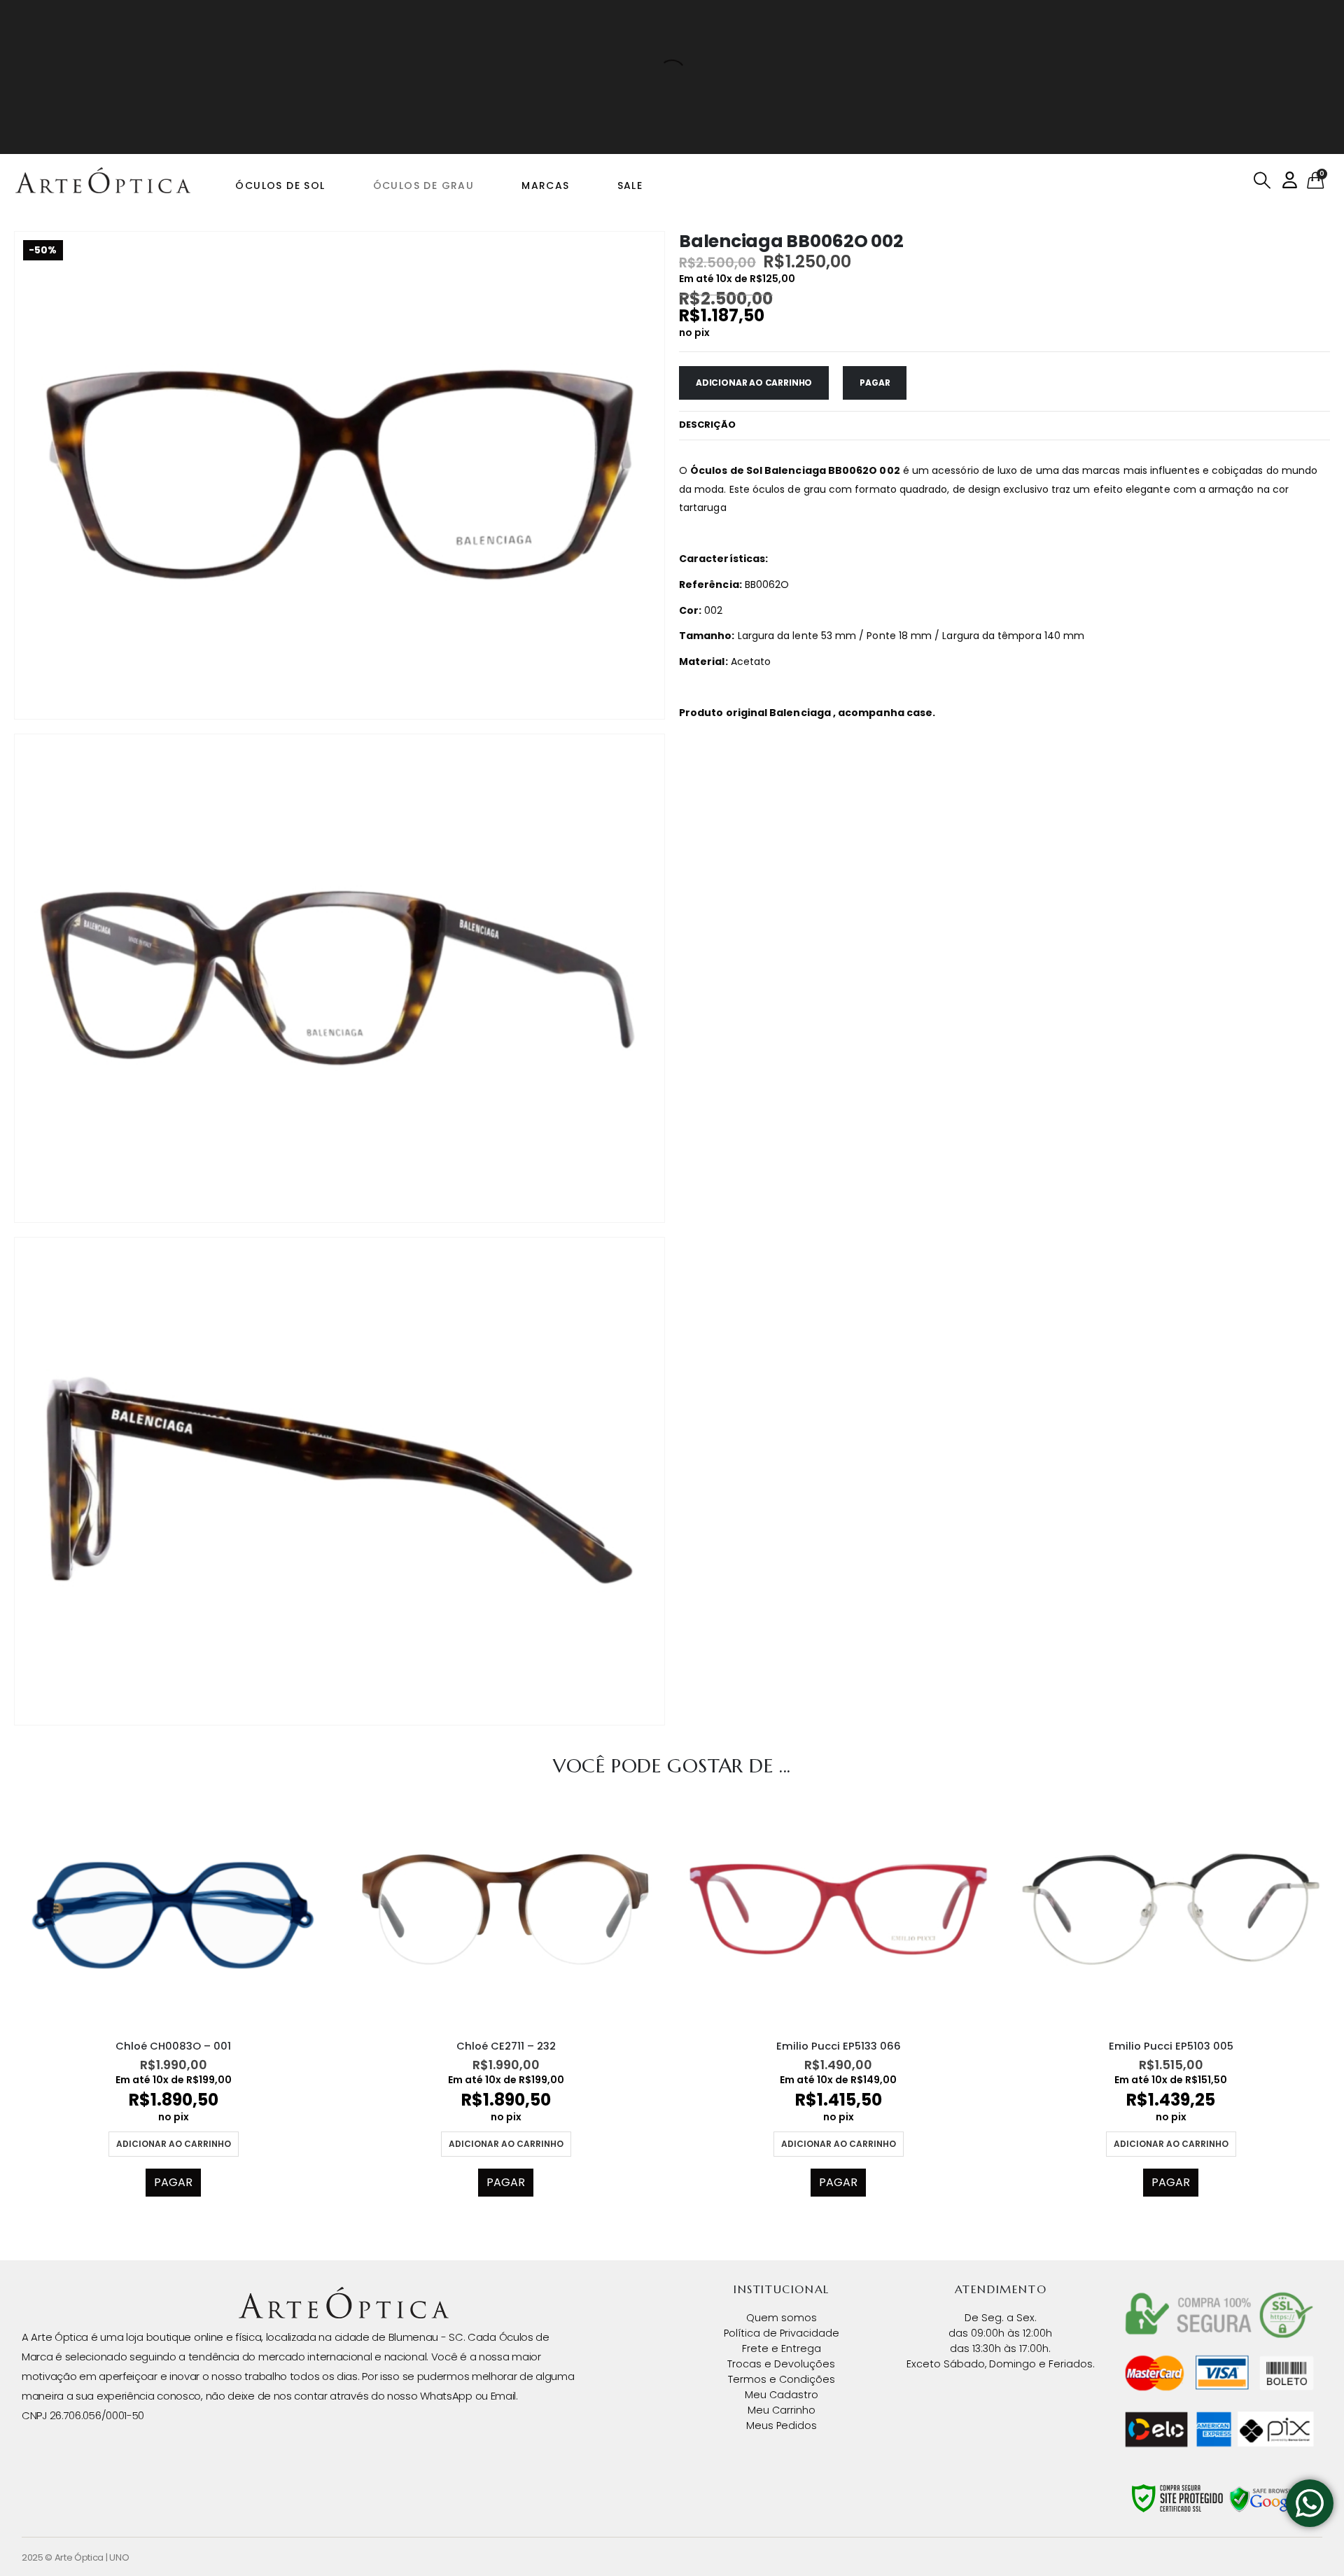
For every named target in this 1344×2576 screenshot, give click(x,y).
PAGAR (875, 383)
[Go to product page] (173, 1909)
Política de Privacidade (782, 2333)
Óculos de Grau (424, 185)
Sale (630, 185)
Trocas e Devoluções (781, 2364)
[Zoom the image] (344, 2295)
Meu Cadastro (782, 2395)
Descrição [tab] (707, 425)
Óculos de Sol (280, 185)
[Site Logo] (103, 181)
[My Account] (1290, 180)
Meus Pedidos (782, 2425)
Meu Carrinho (782, 2410)
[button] (1262, 181)
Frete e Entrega (782, 2348)
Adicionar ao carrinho (754, 383)
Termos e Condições (782, 2379)
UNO (119, 2557)
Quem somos (782, 2318)
